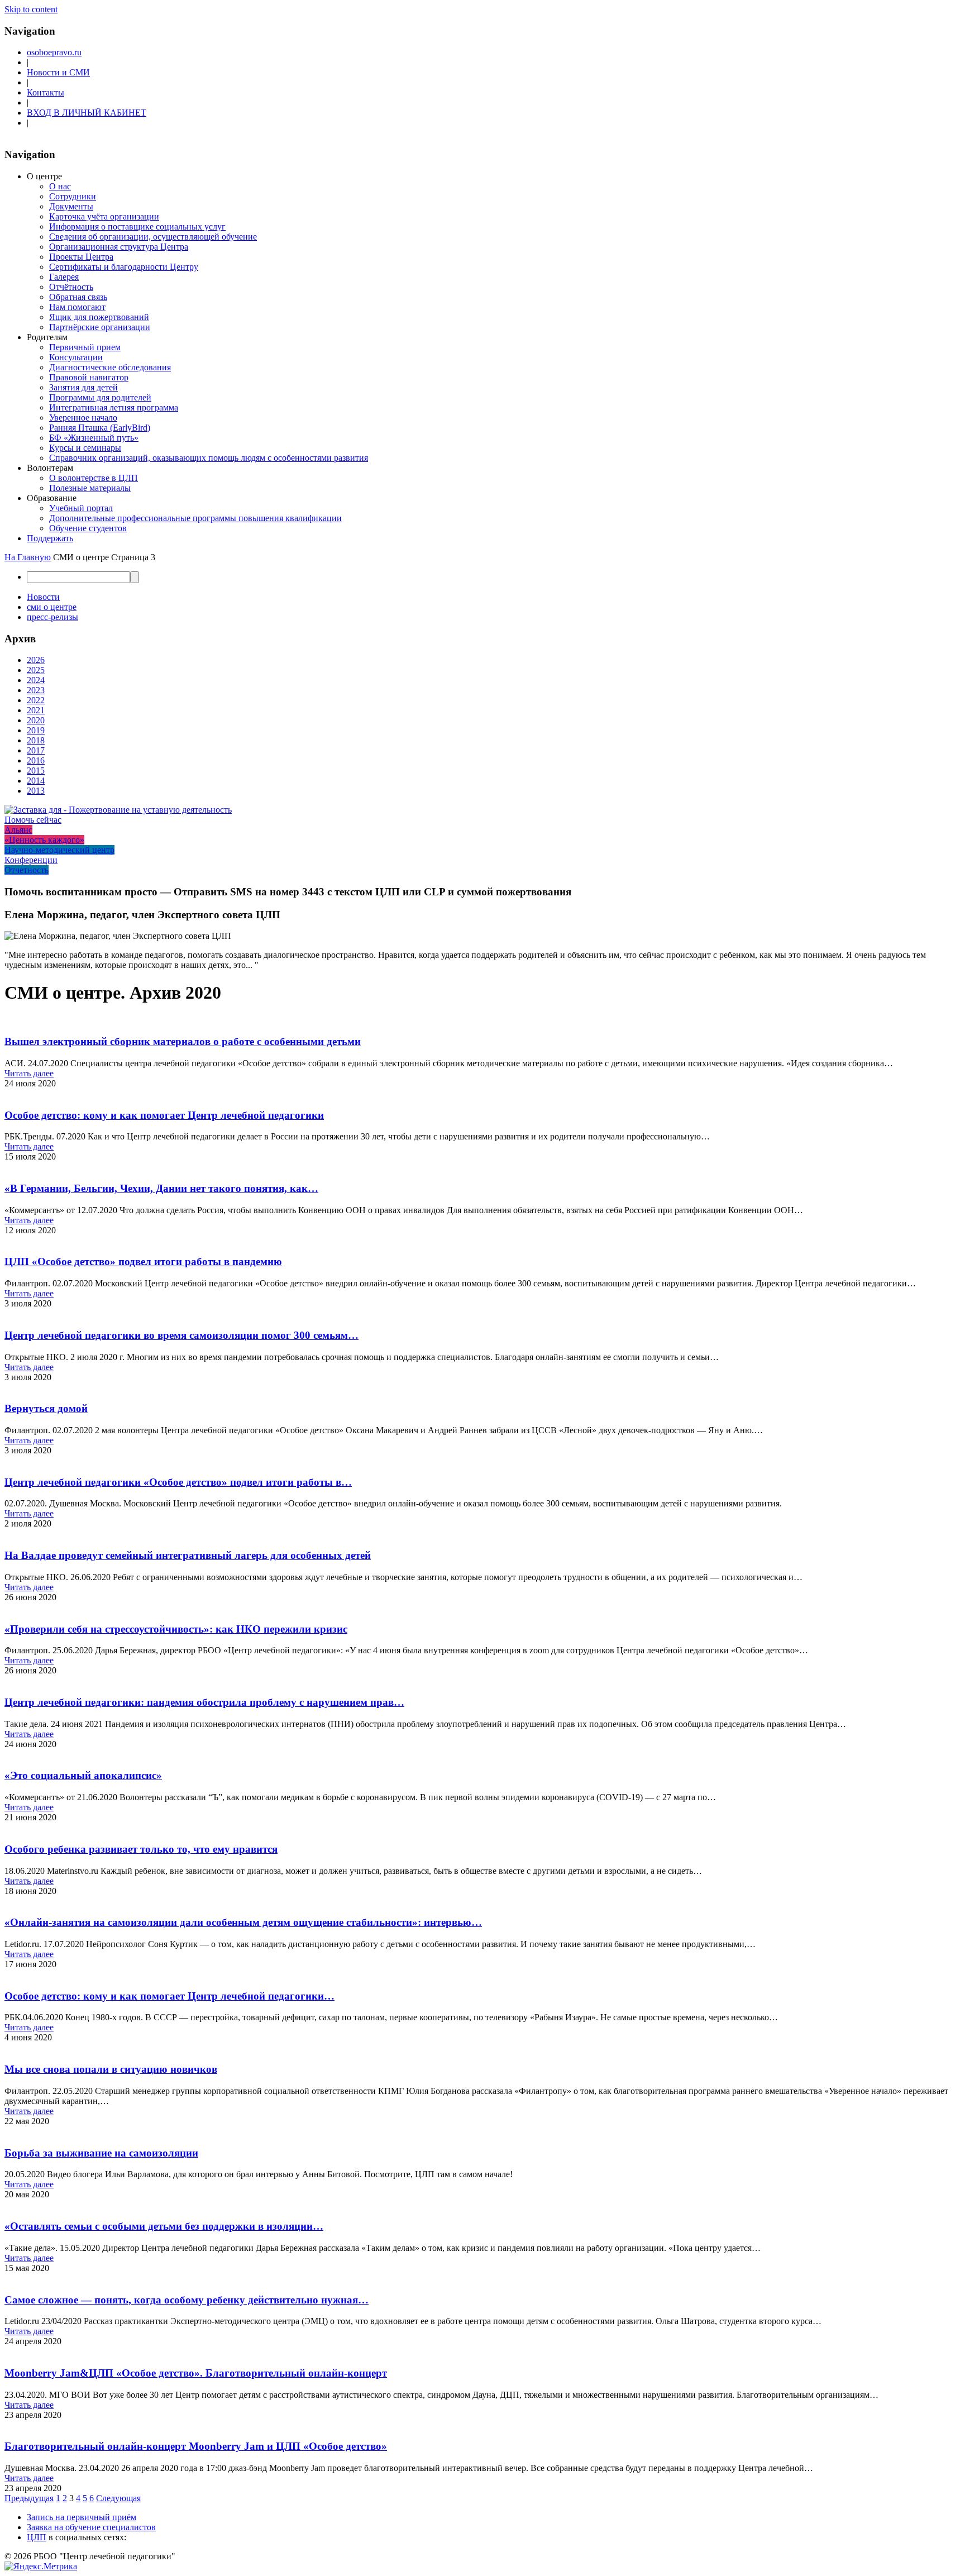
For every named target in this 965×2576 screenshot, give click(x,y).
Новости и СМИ (58, 72)
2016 (36, 760)
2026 (36, 660)
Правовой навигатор (89, 377)
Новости (43, 597)
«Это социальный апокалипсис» (83, 1775)
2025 (36, 670)
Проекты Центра (81, 257)
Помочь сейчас (33, 820)
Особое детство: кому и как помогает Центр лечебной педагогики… (169, 1996)
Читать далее (29, 1073)
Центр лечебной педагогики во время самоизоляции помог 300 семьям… (181, 1335)
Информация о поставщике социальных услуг (137, 226)
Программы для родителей (100, 397)
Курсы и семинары (85, 448)
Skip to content (31, 9)
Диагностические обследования (110, 367)
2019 (36, 730)
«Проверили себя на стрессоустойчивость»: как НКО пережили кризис (176, 1629)
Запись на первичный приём (82, 2517)
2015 (36, 771)
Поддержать (50, 538)
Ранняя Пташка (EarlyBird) (100, 428)
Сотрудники (73, 196)
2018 (36, 740)
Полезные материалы (90, 488)
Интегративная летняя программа (114, 407)
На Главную (28, 557)
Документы (71, 206)
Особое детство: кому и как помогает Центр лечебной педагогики (164, 1115)
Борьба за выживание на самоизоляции (101, 2153)
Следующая (118, 2498)
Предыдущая (29, 2498)
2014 (36, 781)
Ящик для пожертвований (99, 317)
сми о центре (52, 607)
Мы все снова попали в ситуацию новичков (111, 2069)
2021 (36, 710)
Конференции (31, 860)
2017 (36, 750)
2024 (36, 680)
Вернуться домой (46, 1408)
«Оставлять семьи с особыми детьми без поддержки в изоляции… (164, 2226)
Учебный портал (81, 508)
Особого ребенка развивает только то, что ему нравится (141, 1849)
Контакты (46, 92)
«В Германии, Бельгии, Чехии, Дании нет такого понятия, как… (161, 1188)
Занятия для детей (83, 387)
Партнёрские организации (100, 327)
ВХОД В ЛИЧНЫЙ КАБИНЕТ (87, 113)
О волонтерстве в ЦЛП (94, 478)
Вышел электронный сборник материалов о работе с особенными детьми (183, 1041)
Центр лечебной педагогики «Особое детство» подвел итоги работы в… (178, 1482)
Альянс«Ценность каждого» (44, 835)
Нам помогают (77, 307)
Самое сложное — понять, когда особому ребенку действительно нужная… (187, 2300)
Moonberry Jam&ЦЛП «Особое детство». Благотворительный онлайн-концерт (196, 2373)
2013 (36, 791)
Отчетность (27, 870)
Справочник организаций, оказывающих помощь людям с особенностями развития (209, 458)
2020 (36, 720)
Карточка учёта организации (104, 216)
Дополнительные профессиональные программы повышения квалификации (195, 518)
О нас (60, 186)
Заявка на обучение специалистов (91, 2527)
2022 (36, 700)
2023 (36, 690)
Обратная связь (78, 297)
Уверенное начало (83, 418)
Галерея (64, 277)
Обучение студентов (88, 528)
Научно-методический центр (59, 850)
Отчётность (71, 287)
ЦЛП (37, 2537)
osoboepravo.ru (54, 52)
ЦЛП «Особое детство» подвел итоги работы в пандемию (143, 1261)
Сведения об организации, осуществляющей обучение (153, 237)
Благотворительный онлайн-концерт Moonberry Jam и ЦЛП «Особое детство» (196, 2446)
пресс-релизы (52, 617)
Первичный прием (85, 347)
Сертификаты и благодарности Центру (124, 267)
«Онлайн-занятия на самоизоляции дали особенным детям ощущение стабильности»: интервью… (243, 1922)
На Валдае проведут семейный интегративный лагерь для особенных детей (188, 1555)
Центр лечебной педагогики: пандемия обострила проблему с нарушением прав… (204, 1702)
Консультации (76, 357)
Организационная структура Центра (119, 247)
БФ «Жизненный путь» (94, 438)
